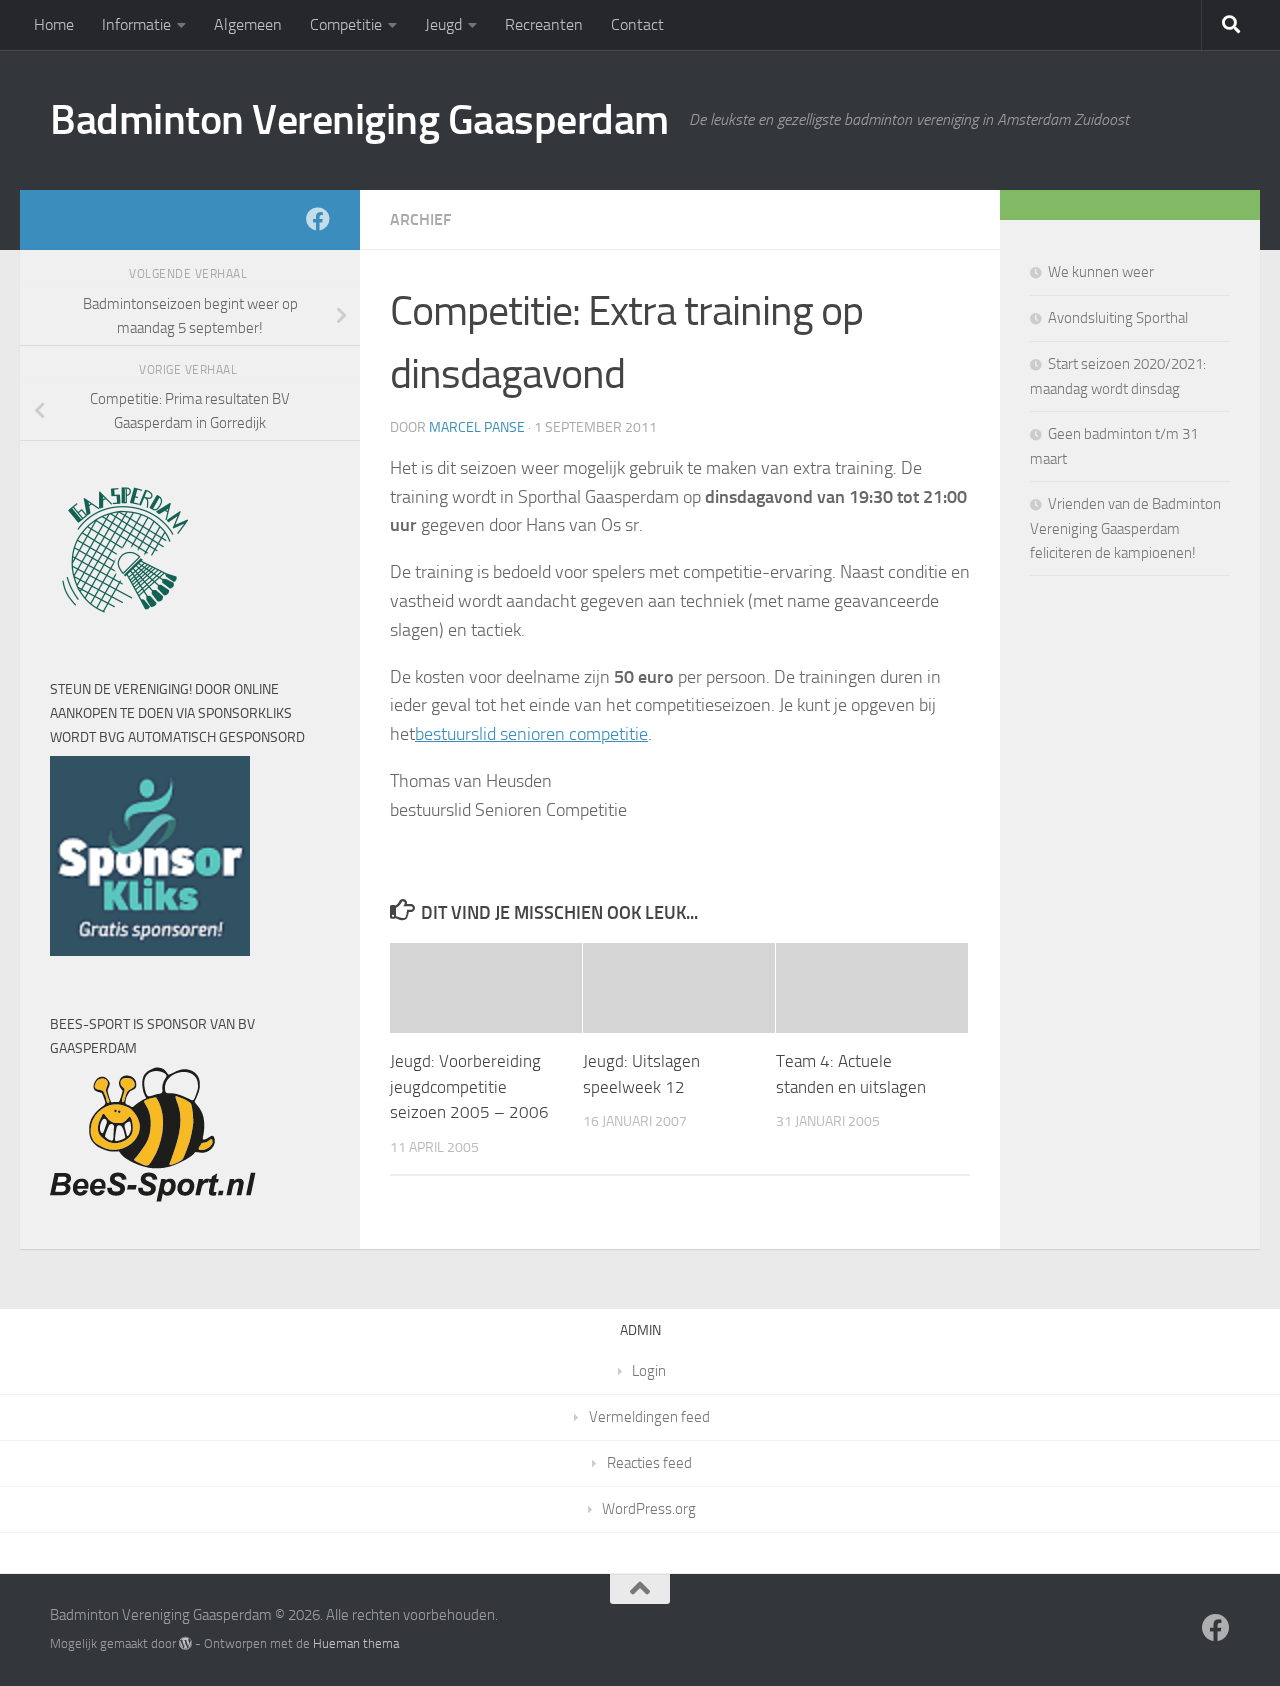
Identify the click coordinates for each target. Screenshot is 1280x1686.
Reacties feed (649, 1463)
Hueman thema (356, 1643)
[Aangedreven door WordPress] (185, 1643)
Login (649, 1371)
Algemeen (248, 24)
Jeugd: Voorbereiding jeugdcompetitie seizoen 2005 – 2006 (469, 1086)
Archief (420, 219)
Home (54, 24)
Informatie (136, 24)
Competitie (346, 24)
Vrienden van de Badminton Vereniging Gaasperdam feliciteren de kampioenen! (1125, 528)
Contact (637, 24)
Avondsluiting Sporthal (1118, 318)
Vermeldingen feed (649, 1417)
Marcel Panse (477, 427)
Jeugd (443, 24)
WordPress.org (649, 1509)
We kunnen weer (1101, 272)
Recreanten (544, 24)
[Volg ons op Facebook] (318, 219)
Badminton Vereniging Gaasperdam (359, 120)
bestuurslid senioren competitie (531, 734)
